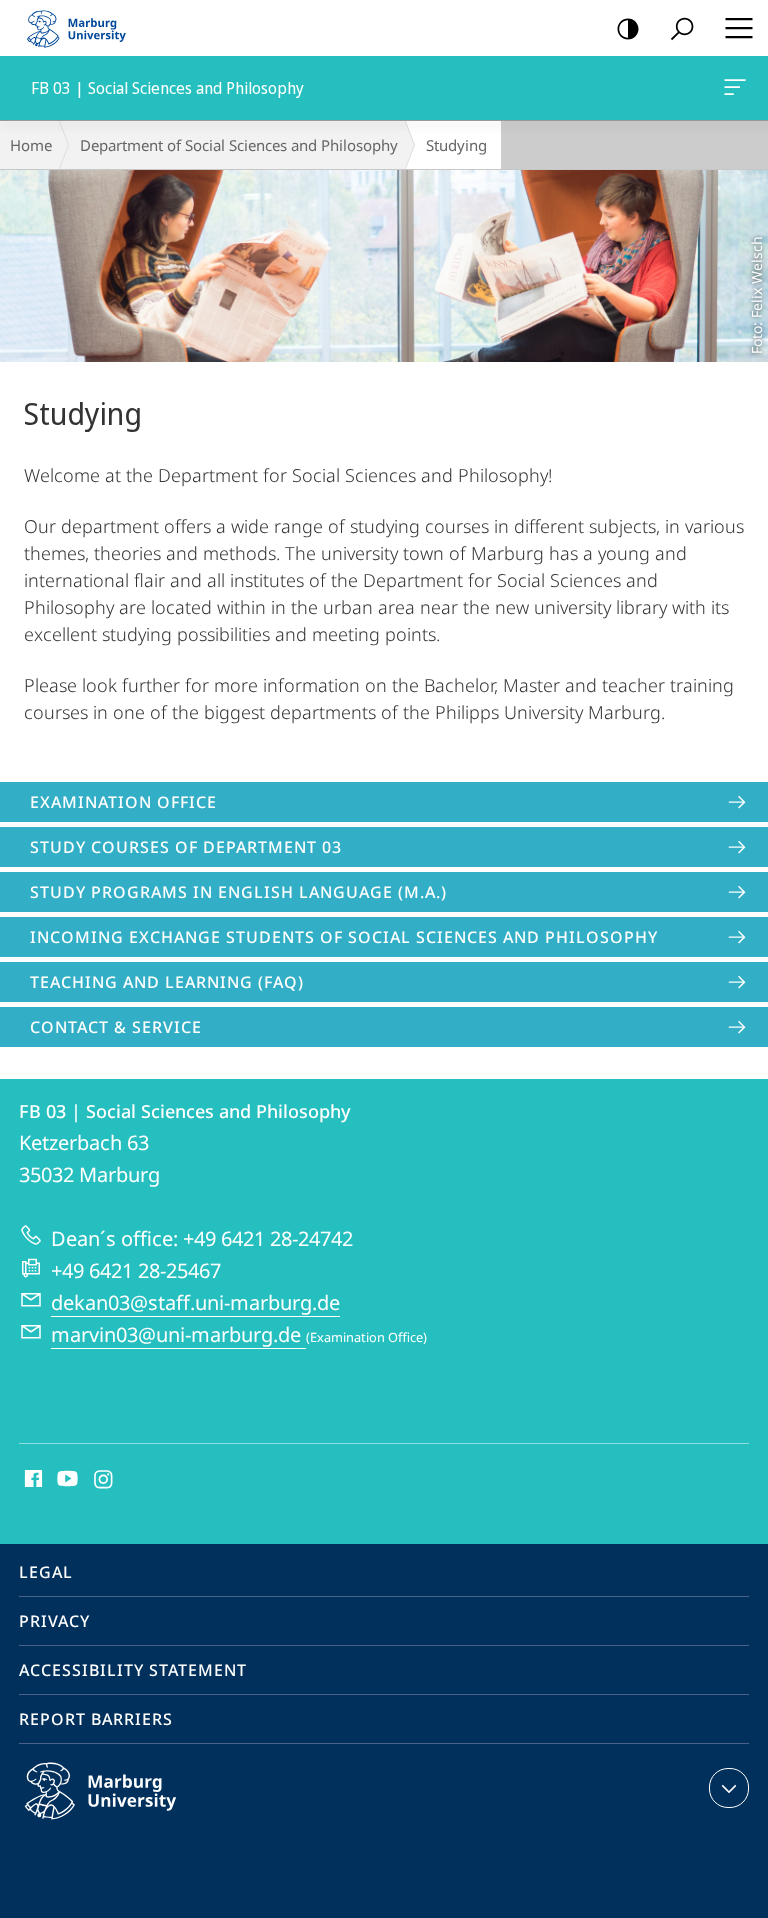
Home (31, 145)
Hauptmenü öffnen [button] (738, 28)
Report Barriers (96, 1719)
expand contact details (729, 1788)
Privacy (54, 1621)
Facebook (31, 1480)
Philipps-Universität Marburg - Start (85, 28)
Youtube (65, 1480)
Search (682, 28)
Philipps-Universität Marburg (139, 1823)
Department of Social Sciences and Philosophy (239, 145)
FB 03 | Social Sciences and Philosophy (738, 88)
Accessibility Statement (133, 1670)
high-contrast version (628, 28)
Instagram (104, 1480)
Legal (46, 1572)
